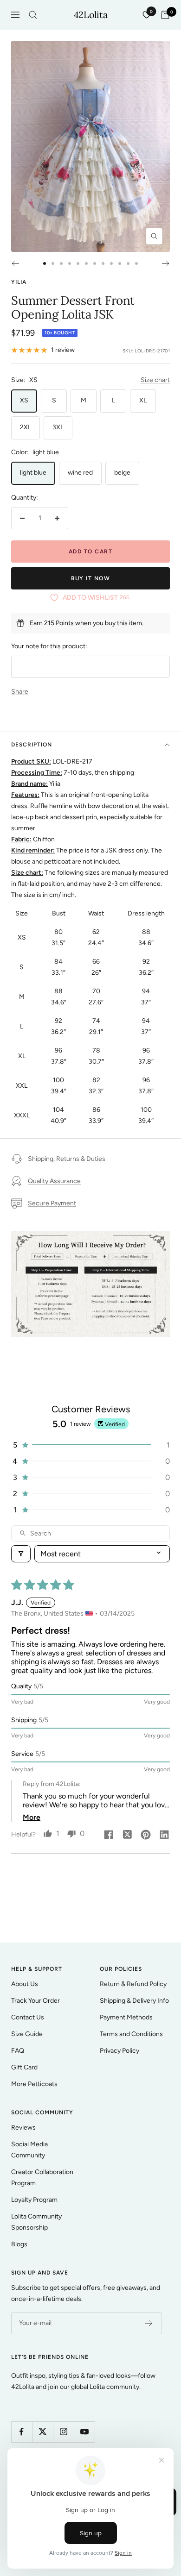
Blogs (19, 2244)
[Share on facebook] (109, 1836)
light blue (33, 473)
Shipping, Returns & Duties (67, 1159)
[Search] (33, 15)
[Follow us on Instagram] (63, 2432)
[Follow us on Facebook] (22, 2432)
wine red (80, 473)
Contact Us (28, 2017)
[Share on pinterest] (146, 1836)
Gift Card (24, 2067)
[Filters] (21, 1554)
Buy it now (90, 578)
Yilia (19, 282)
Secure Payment (52, 1203)
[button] (90, 1445)
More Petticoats (34, 2084)
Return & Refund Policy (133, 1984)
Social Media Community (29, 2150)
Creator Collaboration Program (42, 2178)
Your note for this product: (49, 646)
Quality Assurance (54, 1181)
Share (20, 692)
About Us (25, 1984)
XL (143, 400)
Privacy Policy (120, 2051)
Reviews (23, 2128)
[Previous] (15, 263)
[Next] (166, 263)
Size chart (155, 380)
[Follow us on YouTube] (84, 2432)
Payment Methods (126, 2017)
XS (24, 400)
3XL (58, 427)
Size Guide (27, 2034)
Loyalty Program (34, 2200)
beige (122, 473)
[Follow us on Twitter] (42, 2432)
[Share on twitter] (127, 1836)
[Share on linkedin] (164, 1836)
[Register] (149, 2323)
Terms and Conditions (131, 2034)
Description (32, 745)
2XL (26, 427)
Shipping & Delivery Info (134, 2001)
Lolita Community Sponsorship (36, 2222)
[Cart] (165, 15)
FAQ (18, 2051)
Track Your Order (36, 2001)
